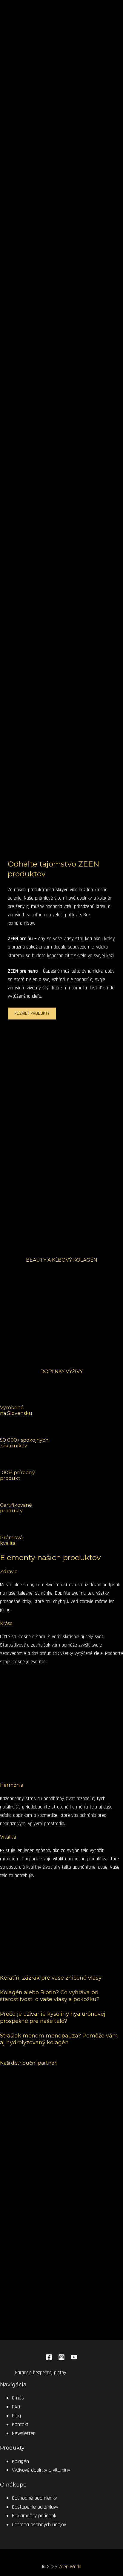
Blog (16, 2416)
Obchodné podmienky (34, 2498)
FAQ (16, 2407)
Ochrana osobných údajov (39, 2525)
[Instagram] (61, 2359)
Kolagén (20, 2461)
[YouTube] (74, 2359)
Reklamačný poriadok (34, 2516)
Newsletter (23, 2433)
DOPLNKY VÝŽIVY (61, 1371)
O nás (18, 2398)
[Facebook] (49, 2359)
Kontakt (20, 2424)
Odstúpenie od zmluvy (35, 2507)
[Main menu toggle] (18, 37)
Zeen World (70, 2567)
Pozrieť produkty (32, 1013)
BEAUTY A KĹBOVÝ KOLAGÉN (62, 1260)
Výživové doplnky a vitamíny (41, 2470)
